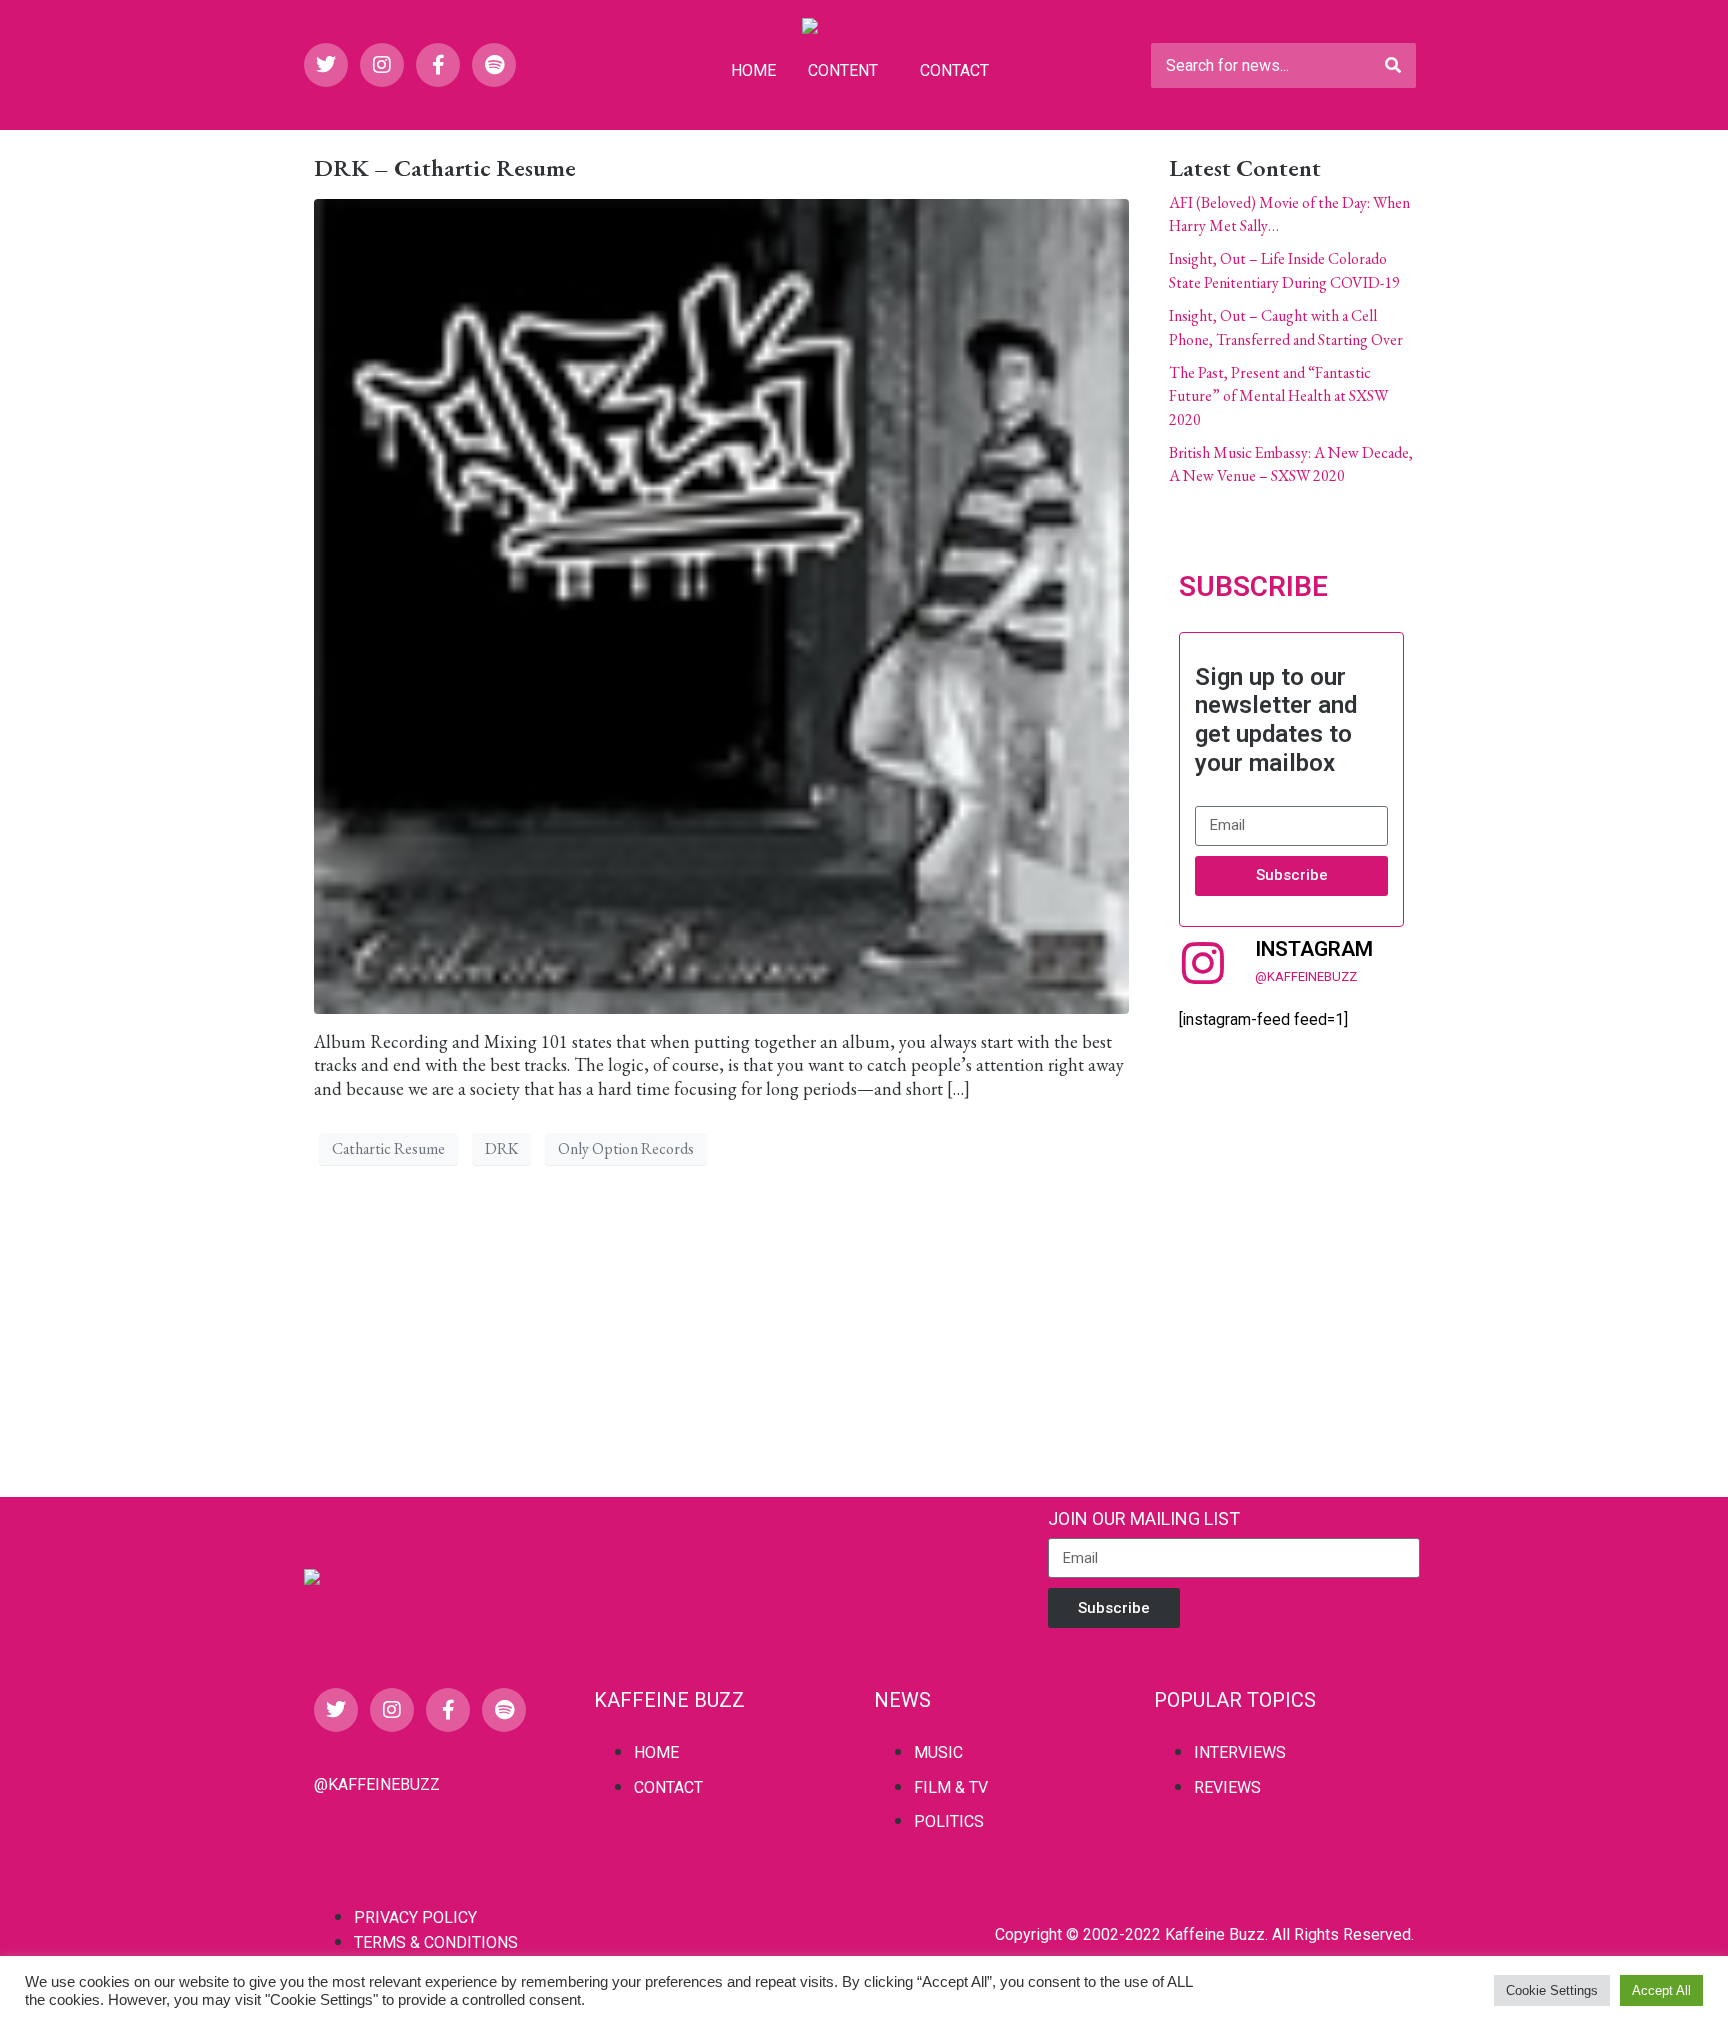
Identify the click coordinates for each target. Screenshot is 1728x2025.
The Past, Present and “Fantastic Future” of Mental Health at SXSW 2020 (1278, 396)
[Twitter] (326, 65)
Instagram (1314, 949)
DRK (501, 1148)
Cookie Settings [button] (1552, 1990)
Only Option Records (626, 1148)
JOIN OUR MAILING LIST (1144, 1518)
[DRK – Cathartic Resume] (721, 603)
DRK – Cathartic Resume (445, 167)
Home (753, 70)
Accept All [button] (1661, 1990)
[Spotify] (494, 65)
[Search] (1393, 65)
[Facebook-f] (438, 65)
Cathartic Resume (388, 1148)
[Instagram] (382, 65)
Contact (954, 70)
